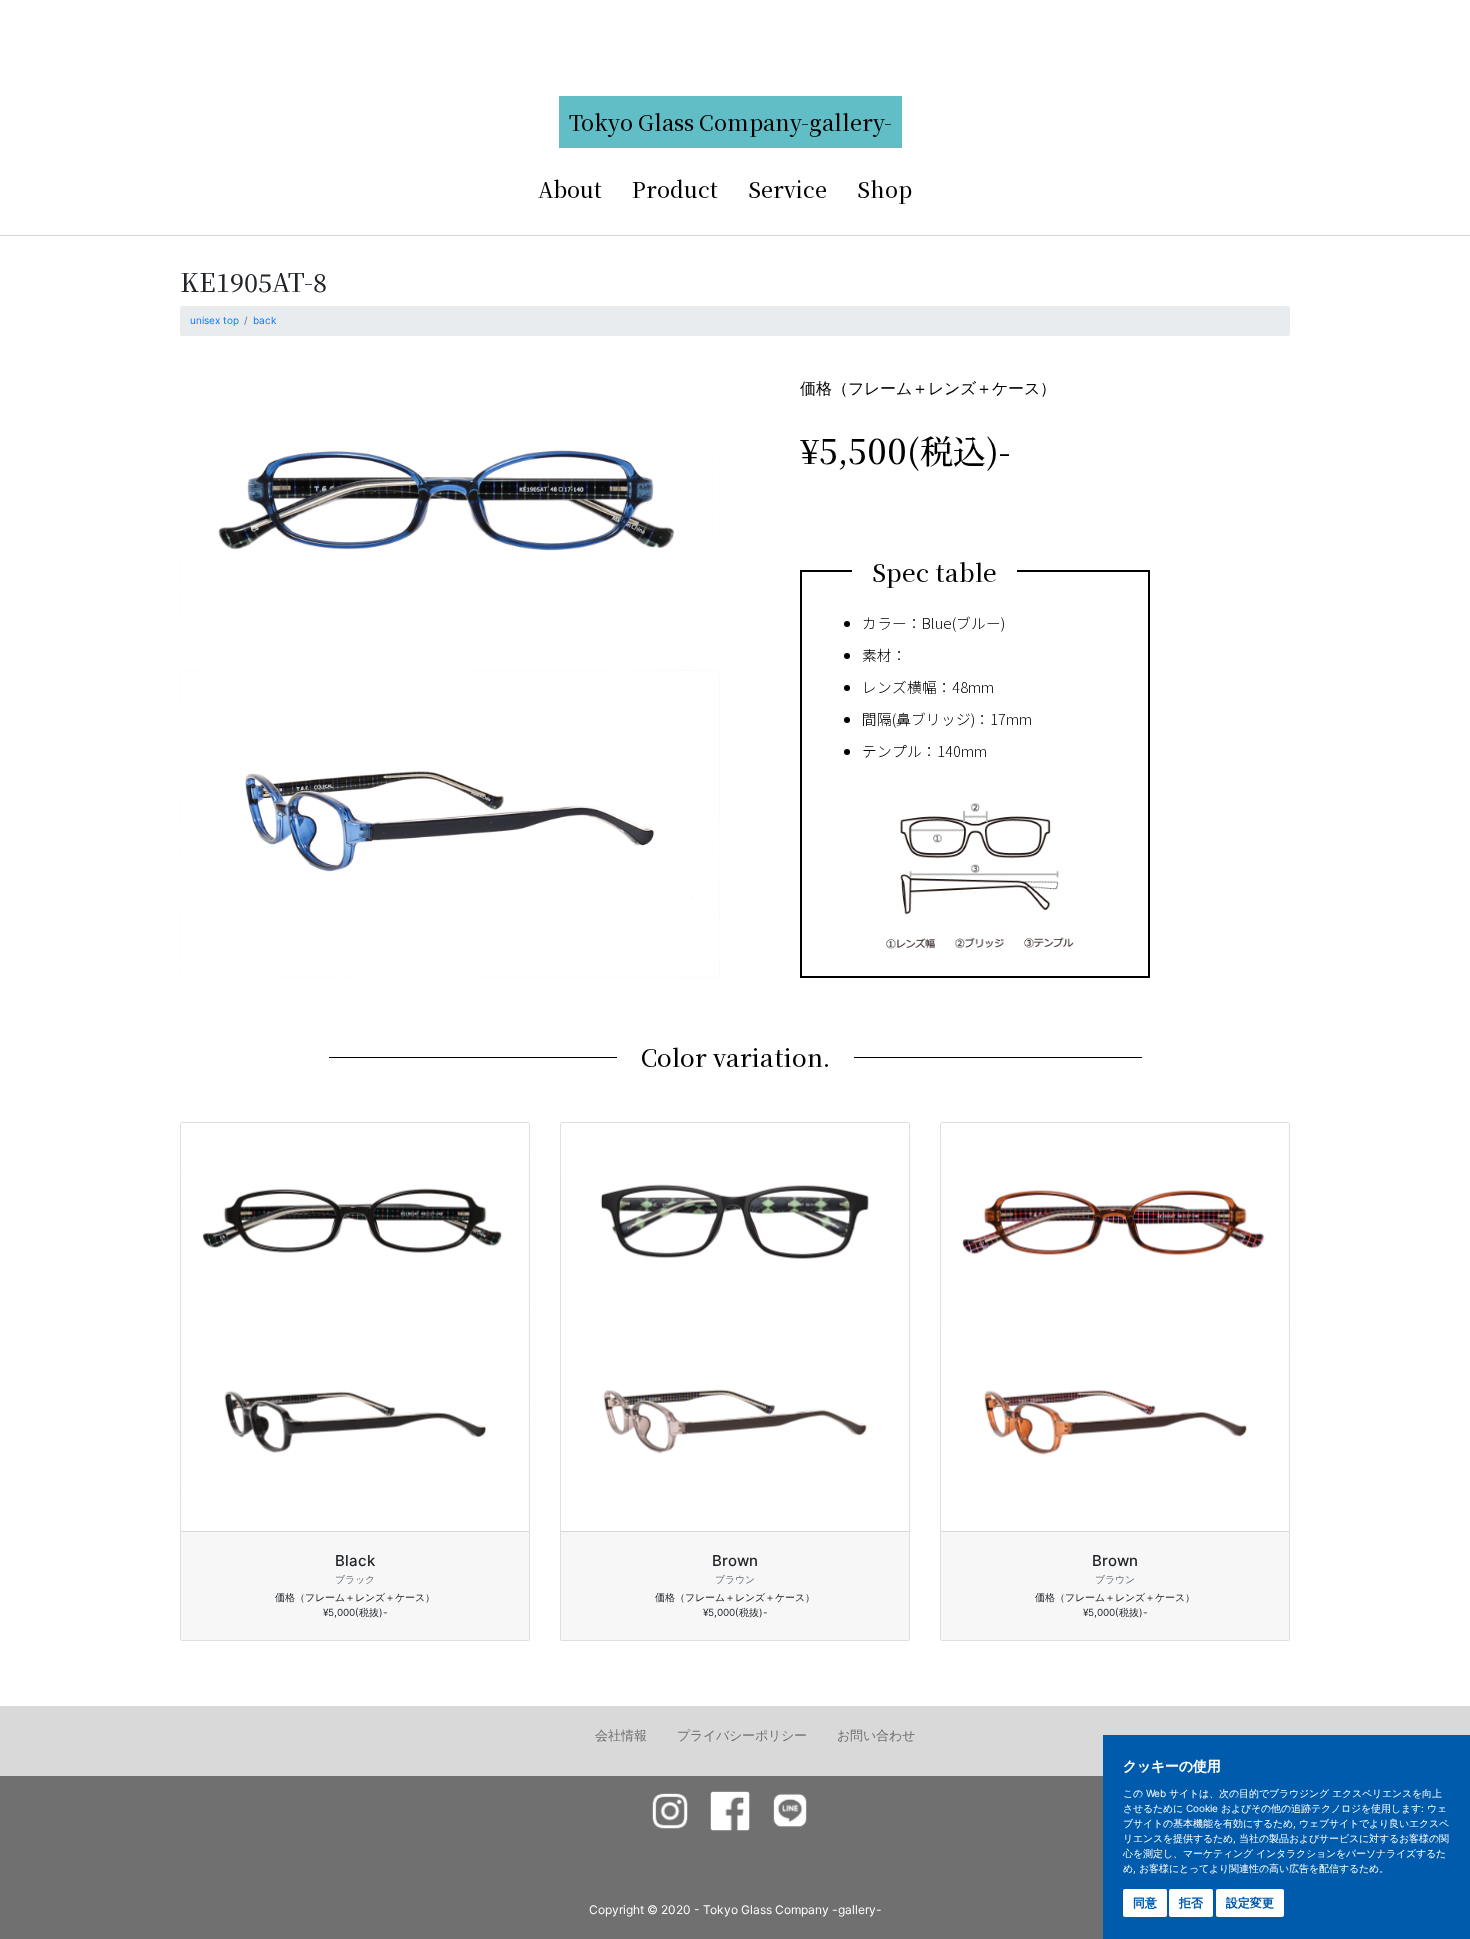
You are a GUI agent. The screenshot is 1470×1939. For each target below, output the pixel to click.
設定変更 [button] (1250, 1902)
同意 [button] (1145, 1902)
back (264, 320)
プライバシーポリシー (742, 1735)
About (570, 188)
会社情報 (621, 1735)
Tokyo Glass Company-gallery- (730, 121)
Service (787, 188)
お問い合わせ (876, 1735)
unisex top (214, 320)
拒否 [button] (1191, 1902)
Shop (884, 188)
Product (675, 188)
